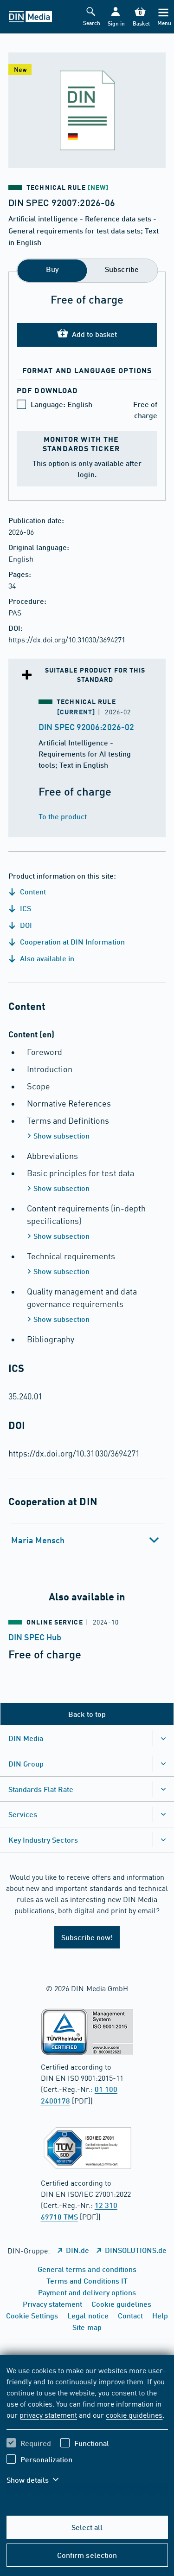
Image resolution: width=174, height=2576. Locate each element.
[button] (115, 17)
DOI (25, 925)
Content (32, 891)
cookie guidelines (134, 2414)
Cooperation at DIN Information (71, 942)
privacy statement (48, 2414)
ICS (25, 908)
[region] (87, 2431)
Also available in (46, 958)
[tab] (87, 1540)
